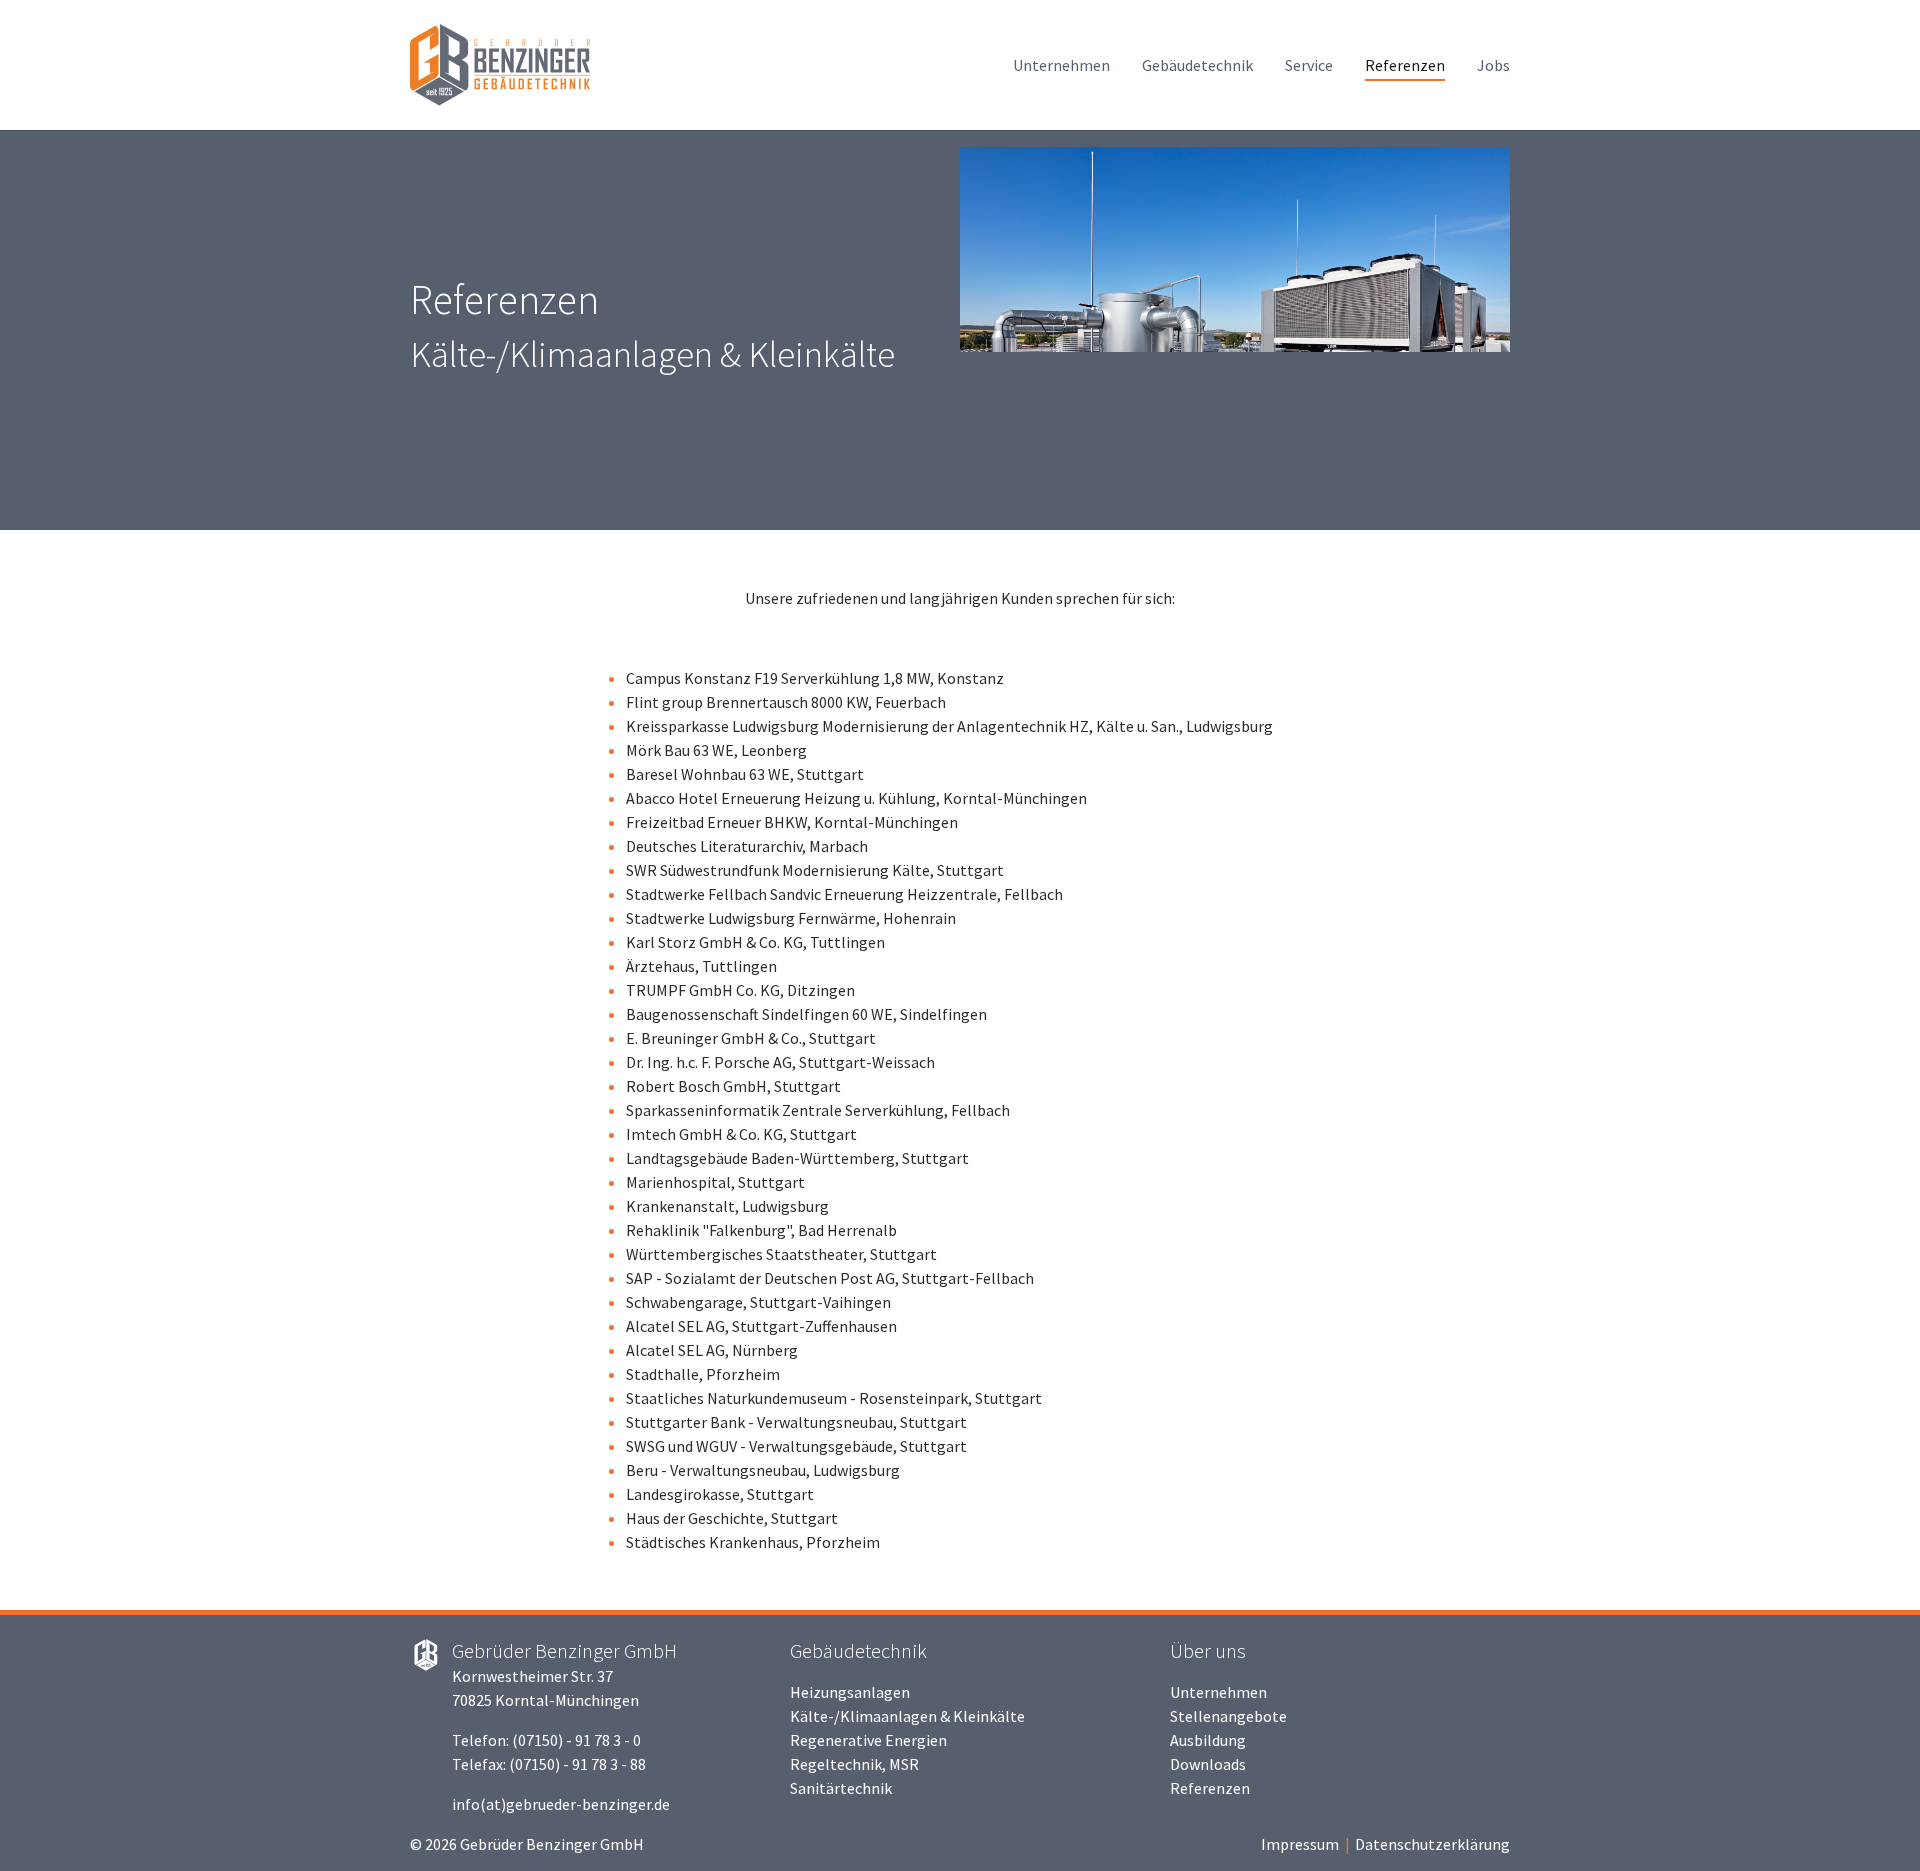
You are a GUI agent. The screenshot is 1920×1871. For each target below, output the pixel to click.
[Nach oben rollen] (1876, 1827)
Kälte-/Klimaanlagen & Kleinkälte (907, 1716)
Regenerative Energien (868, 1740)
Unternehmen (1218, 1692)
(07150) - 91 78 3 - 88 (577, 1764)
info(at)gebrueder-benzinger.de (561, 1804)
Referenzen (1210, 1788)
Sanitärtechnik (841, 1788)
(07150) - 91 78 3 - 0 (576, 1740)
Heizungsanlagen (850, 1692)
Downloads (1208, 1764)
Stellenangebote (1228, 1716)
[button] (50, 330)
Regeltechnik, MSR (854, 1764)
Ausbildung (1208, 1740)
